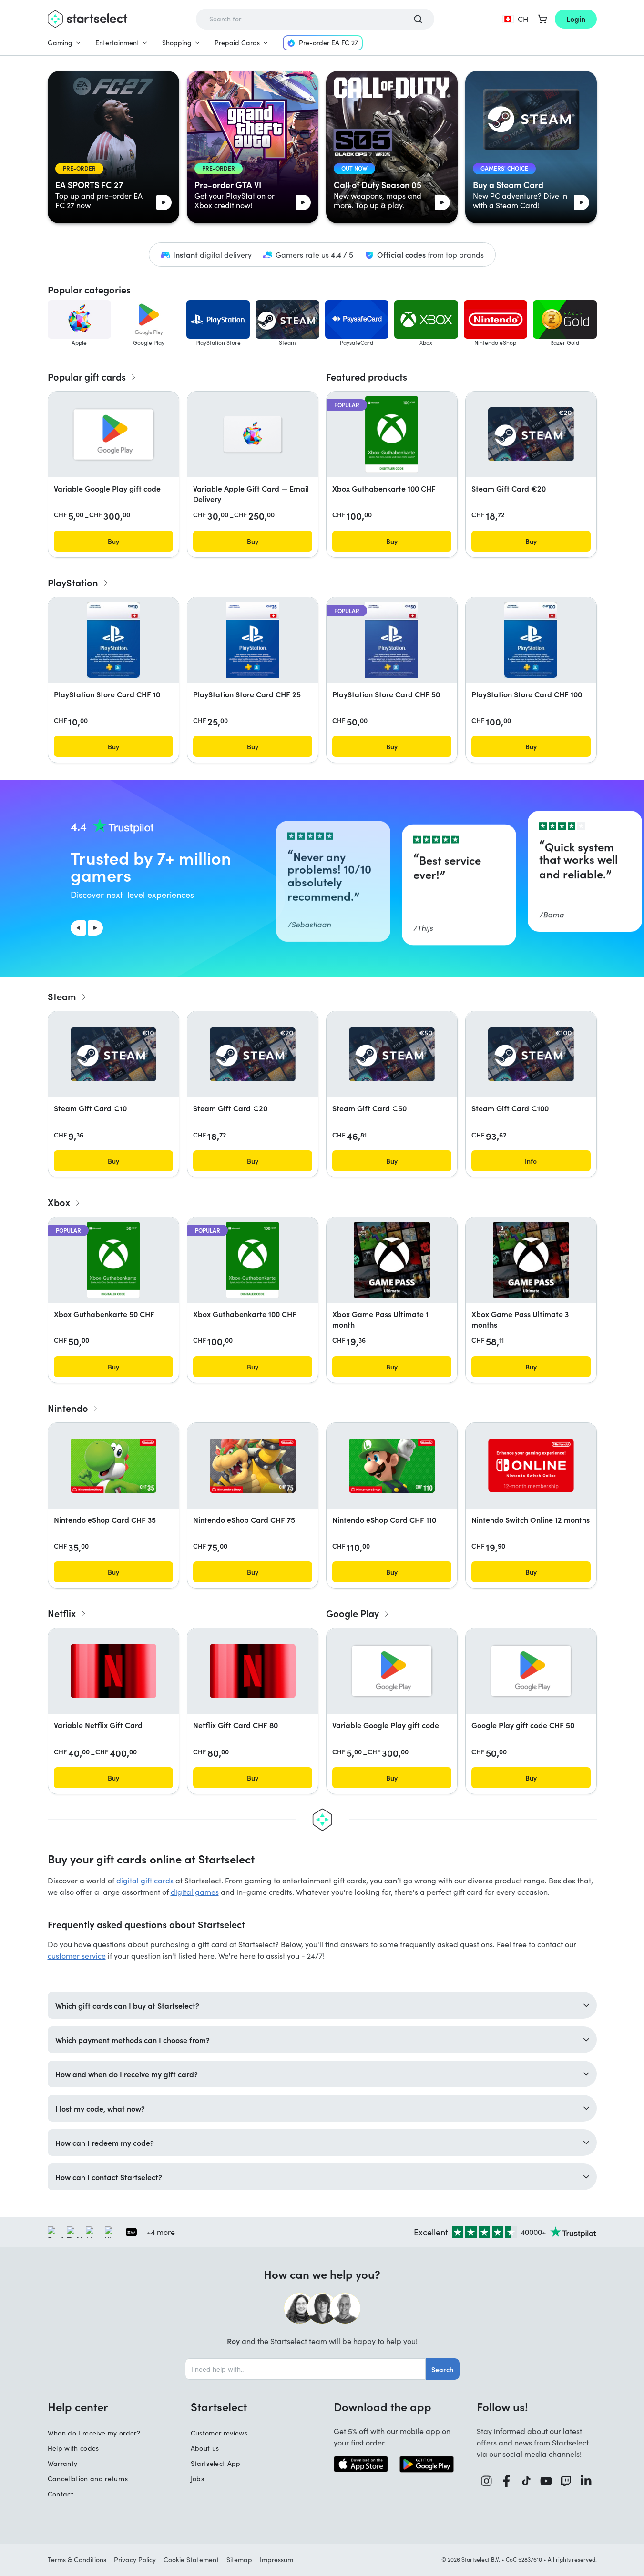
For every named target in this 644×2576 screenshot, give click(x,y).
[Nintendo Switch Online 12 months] (531, 1465)
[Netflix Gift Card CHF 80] (253, 1671)
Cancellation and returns (88, 2479)
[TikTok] (526, 2481)
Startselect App (216, 2463)
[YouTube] (546, 2481)
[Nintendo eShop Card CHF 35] (113, 1466)
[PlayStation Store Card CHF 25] (252, 640)
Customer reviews (219, 2433)
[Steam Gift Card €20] (531, 434)
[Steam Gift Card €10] (113, 1054)
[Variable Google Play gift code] (113, 434)
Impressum (276, 2560)
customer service (77, 1956)
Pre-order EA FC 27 (328, 43)
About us (205, 2448)
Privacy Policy (135, 2560)
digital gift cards (145, 1880)
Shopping (177, 43)
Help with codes (73, 2448)
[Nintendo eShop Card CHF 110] (392, 1466)
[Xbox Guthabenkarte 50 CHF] (113, 1260)
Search (442, 2369)
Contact (61, 2494)
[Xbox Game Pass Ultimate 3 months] (531, 1260)
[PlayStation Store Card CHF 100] (531, 640)
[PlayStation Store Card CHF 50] (391, 640)
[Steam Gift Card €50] (392, 1054)
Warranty (63, 2463)
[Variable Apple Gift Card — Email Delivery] (253, 434)
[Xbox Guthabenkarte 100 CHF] (392, 434)
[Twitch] (566, 2481)
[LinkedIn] (586, 2481)
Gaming (60, 43)
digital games (195, 1892)
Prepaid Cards (237, 43)
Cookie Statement (191, 2560)
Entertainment (117, 43)
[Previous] (78, 928)
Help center (78, 2406)
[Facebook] (507, 2481)
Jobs (197, 2479)
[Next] (95, 928)
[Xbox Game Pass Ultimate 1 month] (392, 1260)
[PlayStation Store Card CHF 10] (113, 640)
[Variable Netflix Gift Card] (113, 1671)
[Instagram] (487, 2481)
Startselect (219, 2406)
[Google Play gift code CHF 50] (531, 1671)
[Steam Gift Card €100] (531, 1054)
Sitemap (239, 2560)
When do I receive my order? (94, 2433)
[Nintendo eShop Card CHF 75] (253, 1466)
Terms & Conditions (77, 2560)
